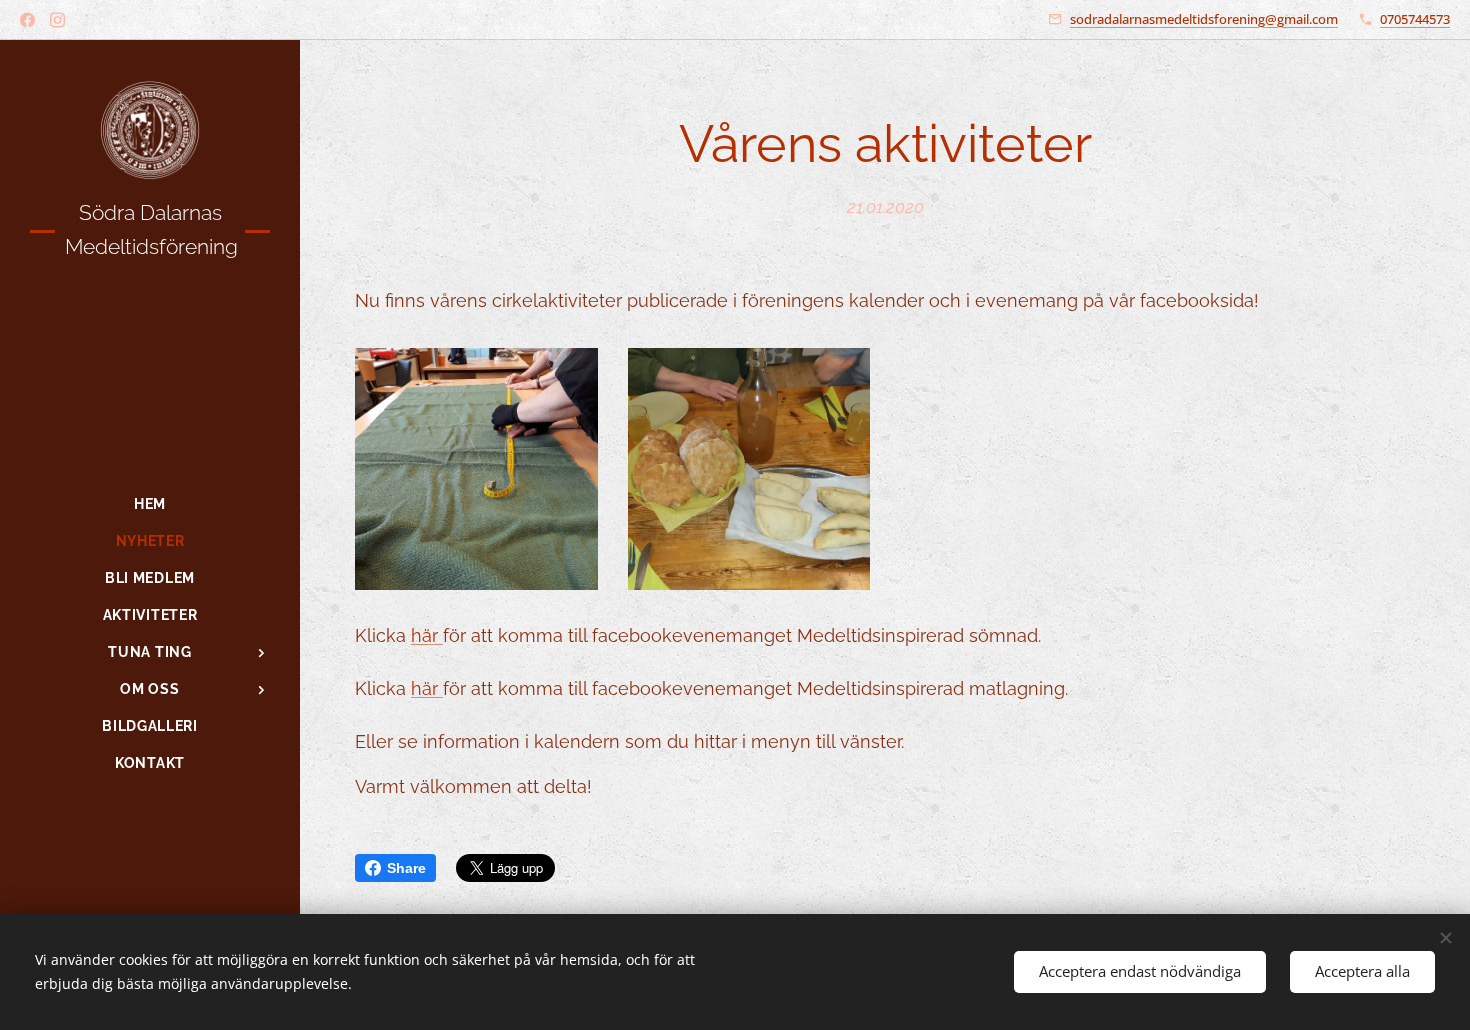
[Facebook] (27, 20)
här (427, 635)
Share (406, 868)
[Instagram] (57, 20)
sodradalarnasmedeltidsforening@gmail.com (1204, 19)
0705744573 (1415, 19)
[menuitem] (150, 504)
